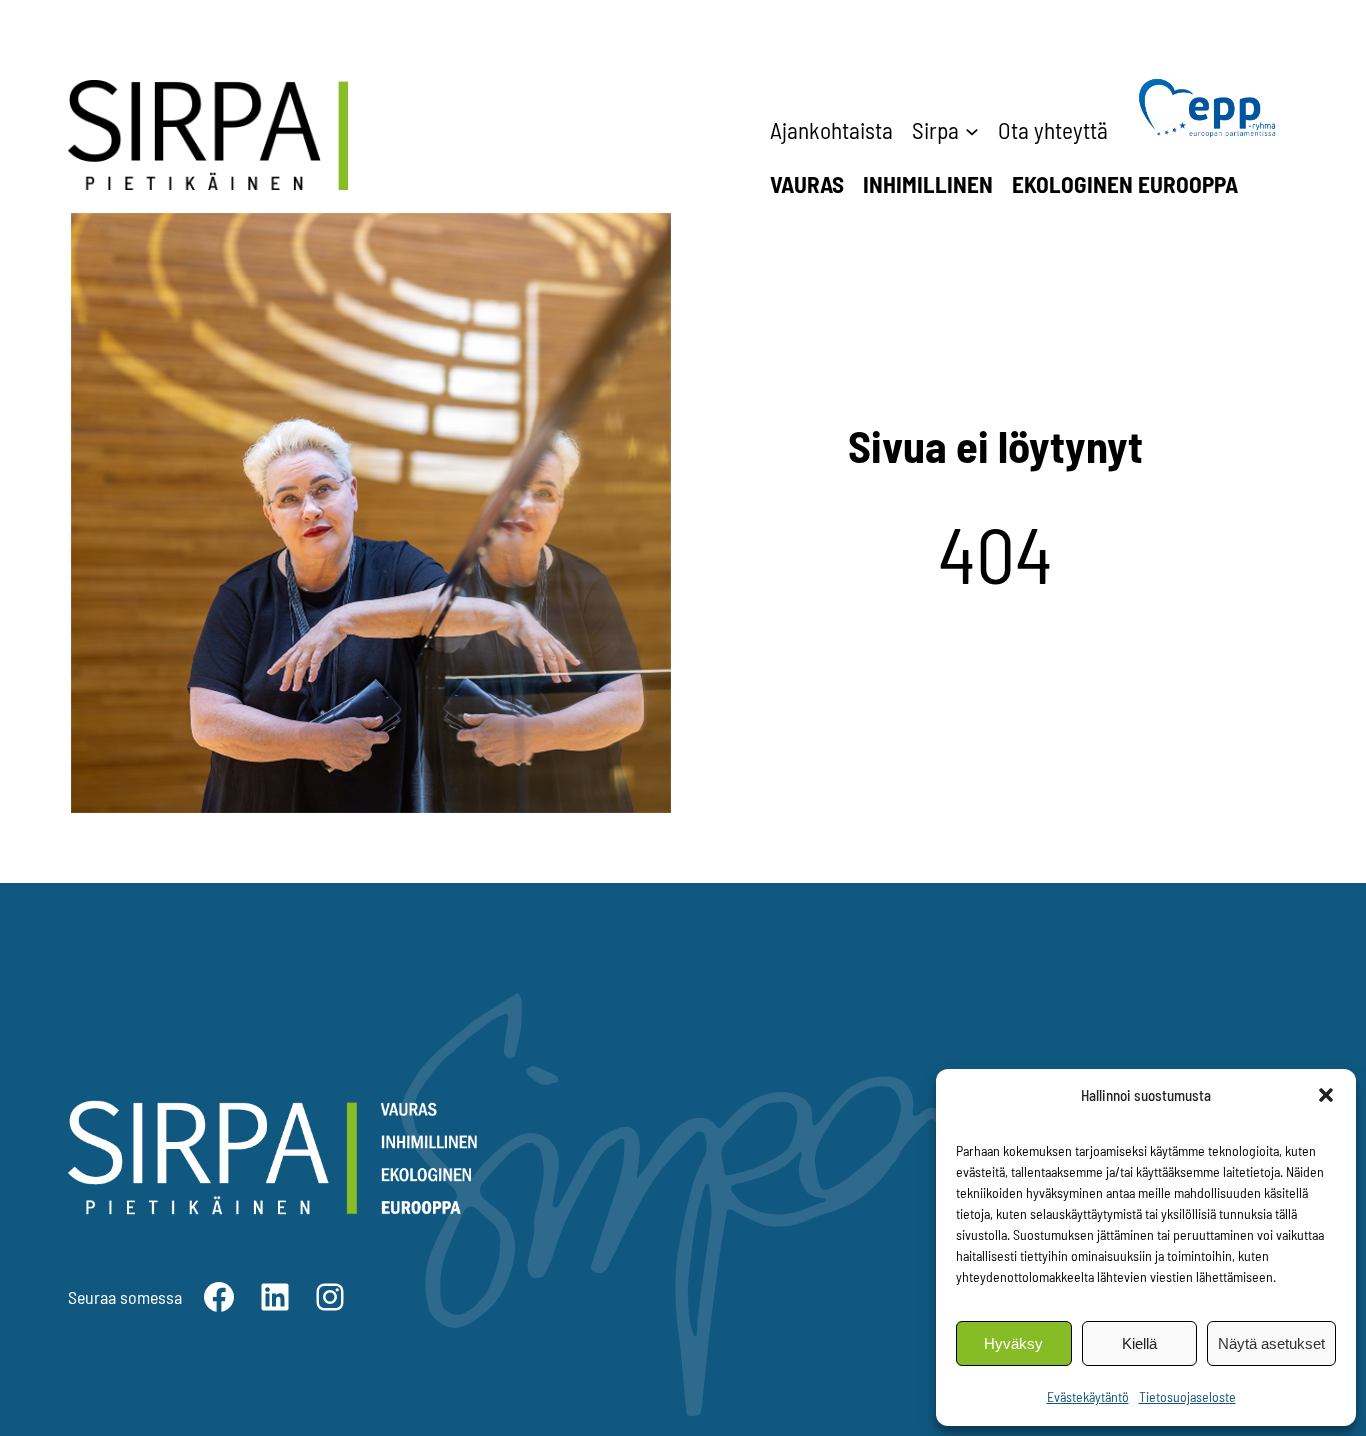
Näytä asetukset (1271, 1343)
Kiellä (1139, 1343)
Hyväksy (1013, 1343)
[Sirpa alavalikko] (972, 130)
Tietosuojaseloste (1187, 1396)
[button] (1326, 1095)
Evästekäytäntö (1088, 1396)
